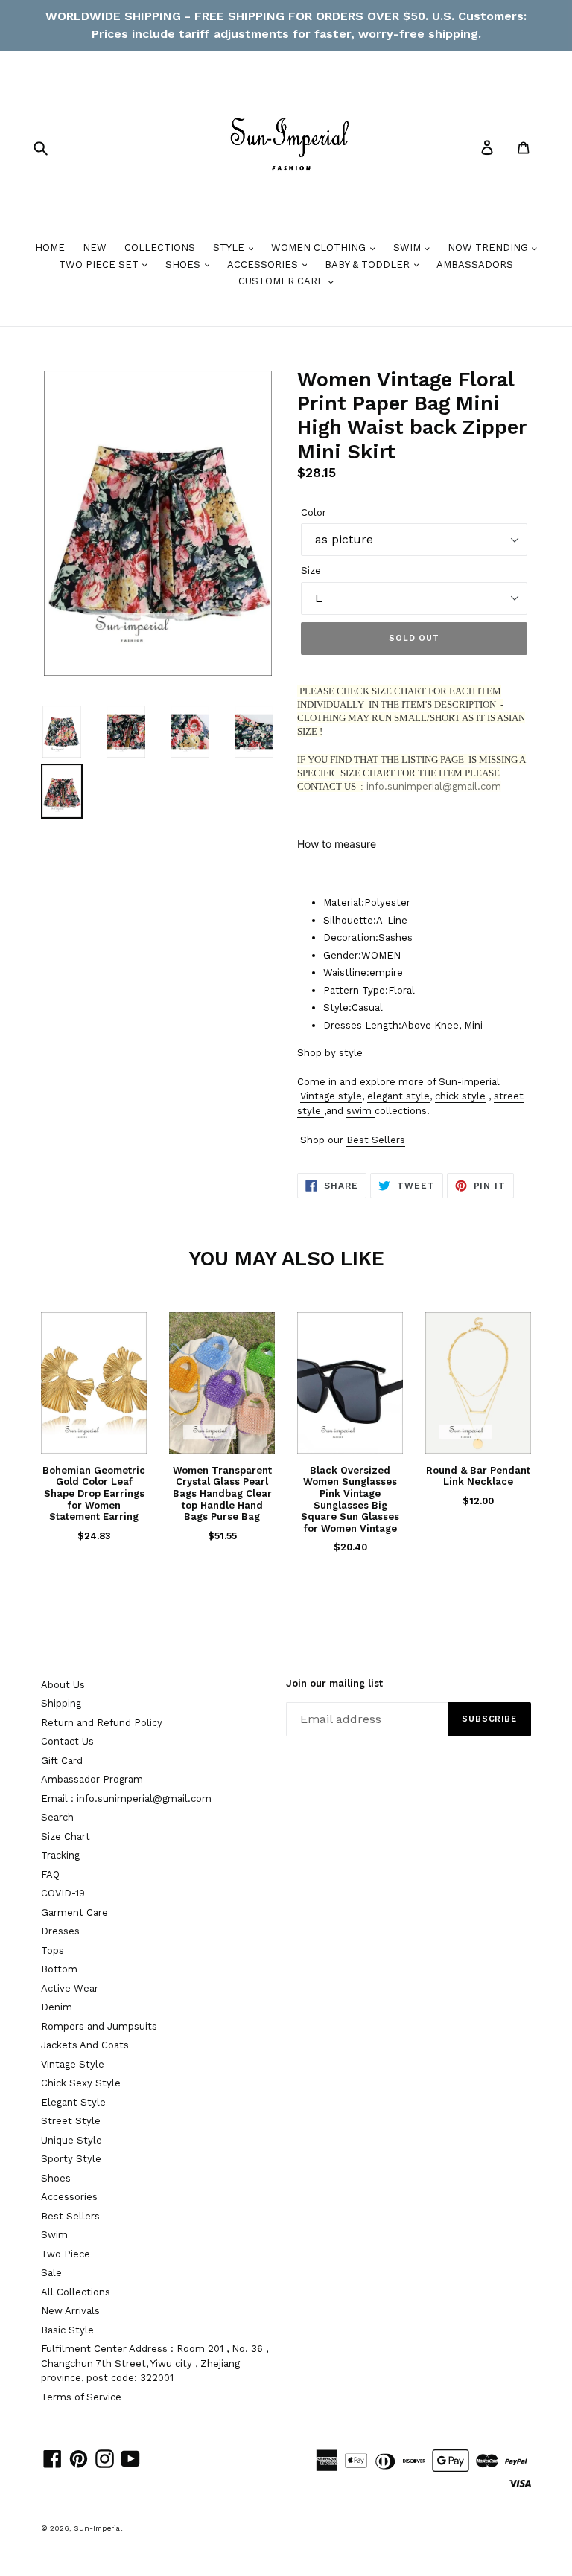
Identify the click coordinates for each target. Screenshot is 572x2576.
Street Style (71, 2121)
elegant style (398, 1096)
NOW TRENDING (489, 247)
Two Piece (66, 2254)
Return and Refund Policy (102, 1723)
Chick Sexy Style (81, 2083)
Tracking (60, 1855)
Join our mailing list (334, 1683)
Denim (57, 2007)
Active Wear (70, 1988)
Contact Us (67, 1741)
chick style (460, 1096)
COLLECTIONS (160, 247)
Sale (51, 2273)
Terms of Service (81, 2397)
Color (314, 512)
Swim (54, 2235)
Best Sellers (376, 1140)
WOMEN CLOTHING (320, 247)
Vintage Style (73, 2064)
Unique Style (71, 2140)
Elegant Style (73, 2102)
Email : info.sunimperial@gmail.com (126, 1799)
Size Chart (66, 1837)
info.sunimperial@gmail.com (432, 786)
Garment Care (74, 1912)
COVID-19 (63, 1893)
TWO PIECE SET (100, 265)
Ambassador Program (92, 1779)
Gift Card (62, 1761)
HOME (50, 247)
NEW (95, 247)
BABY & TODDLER (369, 265)
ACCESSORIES (264, 265)
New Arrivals (70, 2311)
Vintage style (331, 1096)
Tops (53, 1950)
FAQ (50, 1875)
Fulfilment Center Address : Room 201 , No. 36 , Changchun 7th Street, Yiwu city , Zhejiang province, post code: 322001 (155, 2363)
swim (359, 1111)
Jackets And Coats (85, 2045)
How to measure (337, 844)
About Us (63, 1685)
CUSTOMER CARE (283, 281)
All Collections (76, 2292)
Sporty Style (71, 2159)
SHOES (184, 265)
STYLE (230, 247)
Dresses (60, 1931)
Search (57, 1817)
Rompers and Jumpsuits (99, 2026)
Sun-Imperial (98, 2528)
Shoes (56, 2178)
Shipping (61, 1703)
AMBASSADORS (475, 265)
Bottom (59, 1969)
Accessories (69, 2197)
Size (311, 571)
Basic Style (67, 2330)
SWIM (409, 247)
